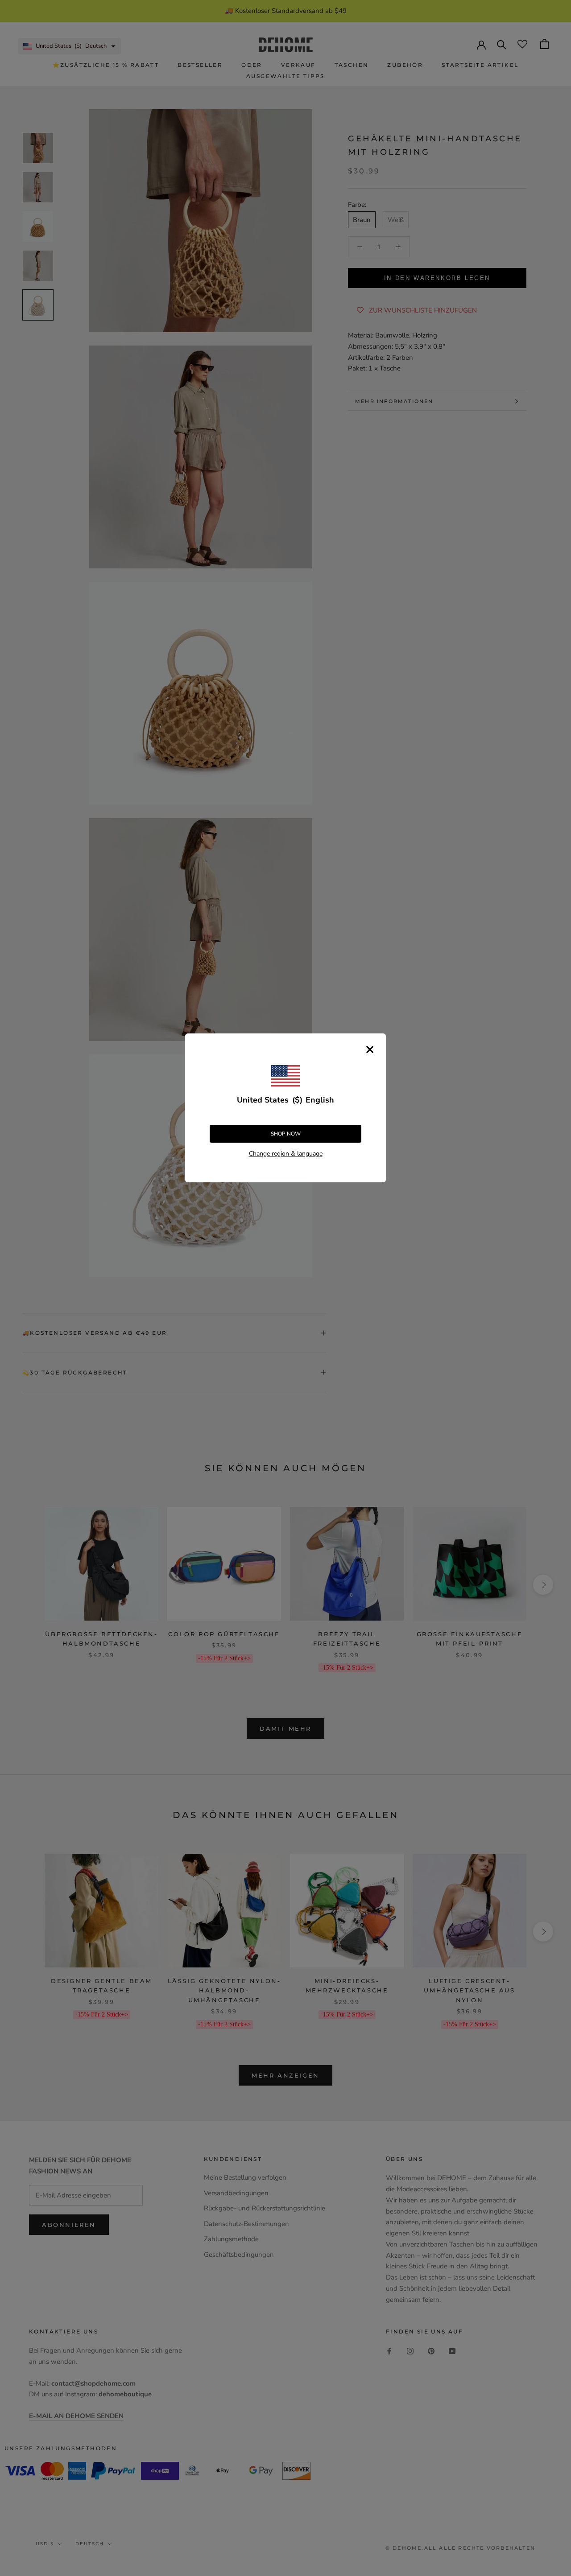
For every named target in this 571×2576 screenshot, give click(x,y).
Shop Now (286, 1134)
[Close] (370, 1049)
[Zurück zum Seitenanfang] (553, 1924)
